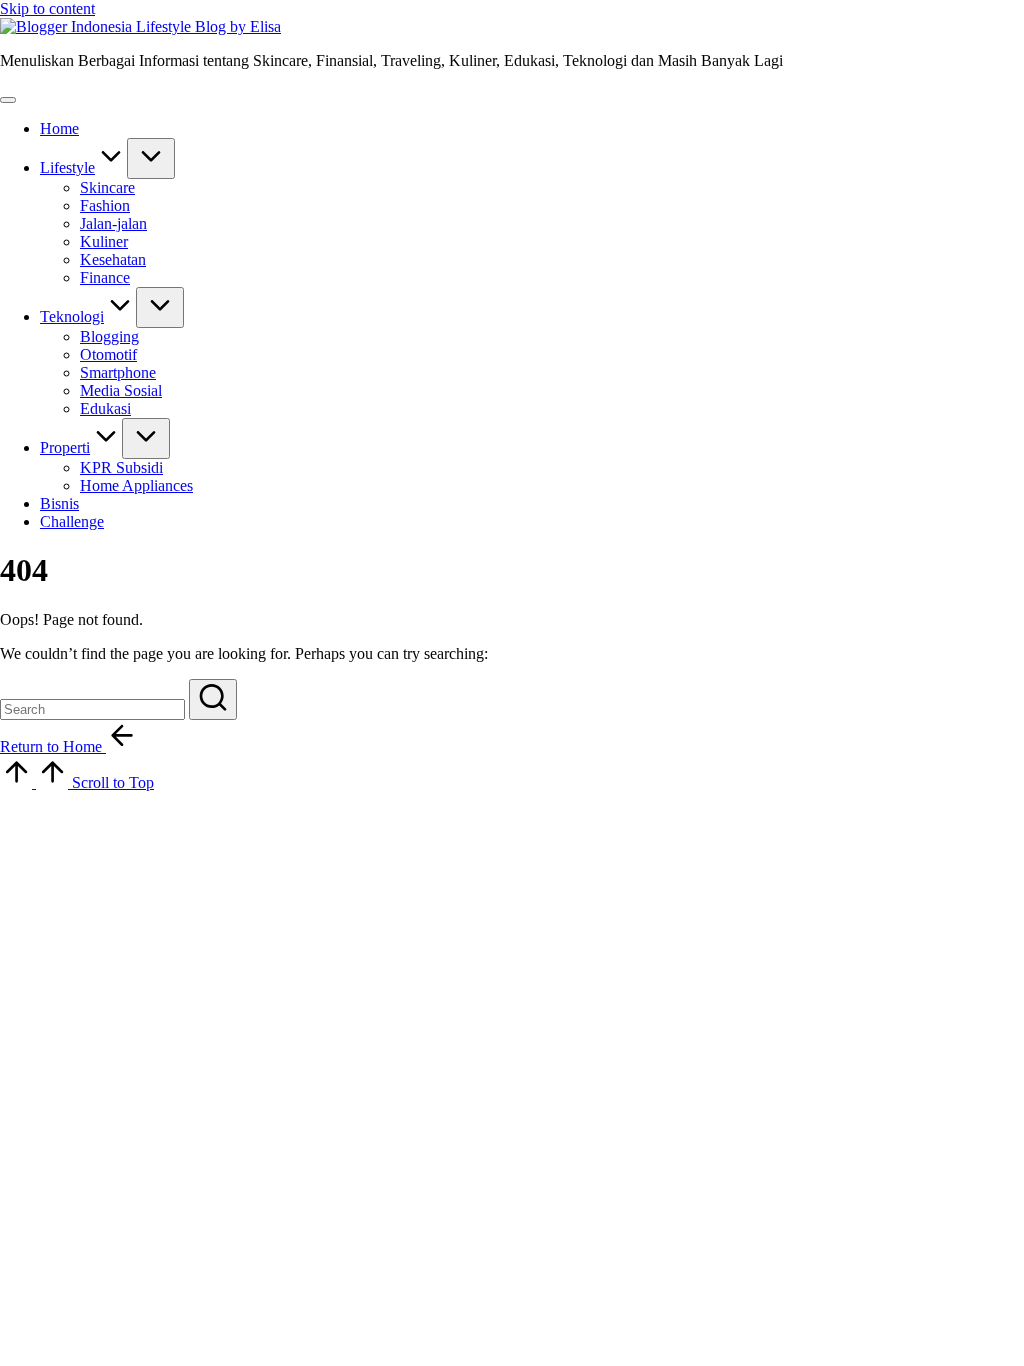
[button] (213, 699)
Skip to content (47, 8)
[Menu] (8, 100)
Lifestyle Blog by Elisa (208, 26)
